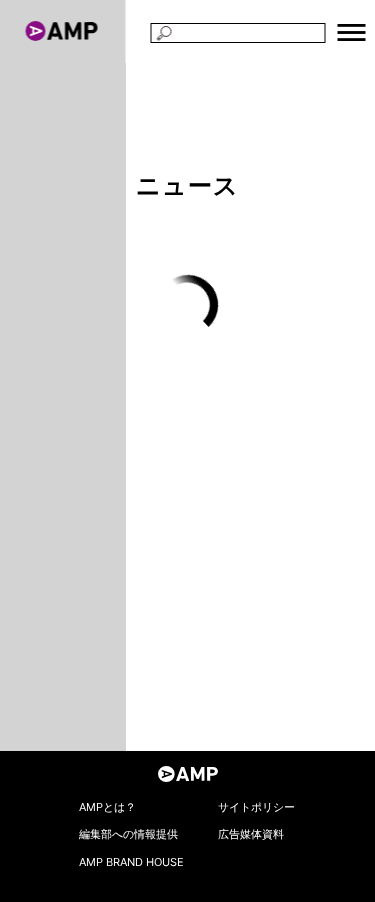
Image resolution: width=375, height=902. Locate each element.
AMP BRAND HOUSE (131, 862)
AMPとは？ (107, 807)
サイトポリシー (256, 807)
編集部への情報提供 (128, 834)
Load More (187, 305)
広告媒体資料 (251, 834)
